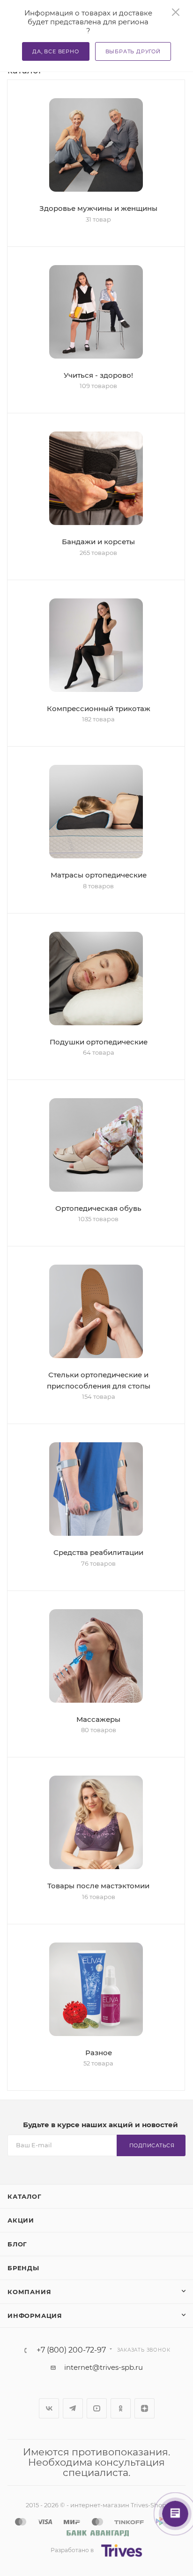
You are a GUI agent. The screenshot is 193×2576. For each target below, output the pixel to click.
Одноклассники (121, 2408)
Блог (17, 2244)
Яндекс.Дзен (145, 2408)
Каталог (25, 2196)
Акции (21, 2220)
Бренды (23, 2268)
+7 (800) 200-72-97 (71, 2350)
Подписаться (152, 2145)
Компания (29, 2292)
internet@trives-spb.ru (104, 2367)
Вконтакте (49, 2408)
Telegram (73, 2408)
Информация (35, 2316)
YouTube (97, 2408)
